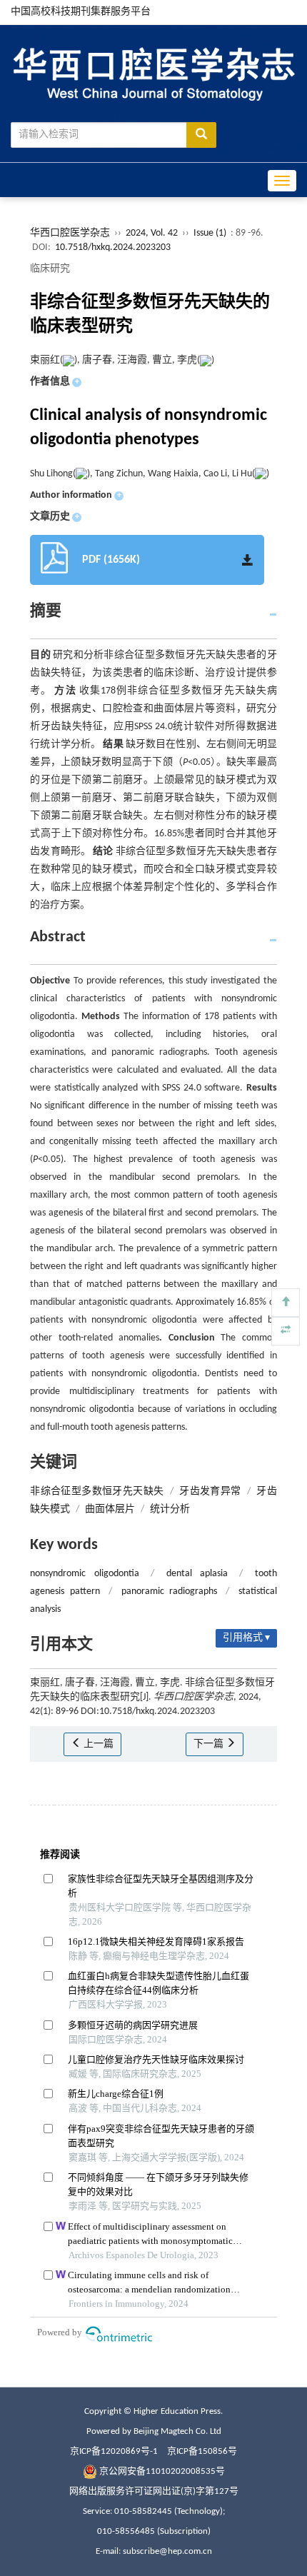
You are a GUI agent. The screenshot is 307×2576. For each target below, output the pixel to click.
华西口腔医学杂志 (70, 233)
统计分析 (170, 1509)
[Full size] (286, 1331)
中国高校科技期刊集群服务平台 (81, 12)
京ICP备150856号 (202, 2451)
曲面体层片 (110, 1509)
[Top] (286, 1303)
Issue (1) (210, 233)
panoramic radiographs (169, 1592)
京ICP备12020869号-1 (114, 2451)
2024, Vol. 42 (153, 233)
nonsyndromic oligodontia (84, 1574)
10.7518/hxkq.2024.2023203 (113, 247)
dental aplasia (197, 1574)
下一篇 (210, 1744)
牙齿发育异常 (210, 1492)
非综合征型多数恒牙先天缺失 (97, 1492)
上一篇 (97, 1744)
